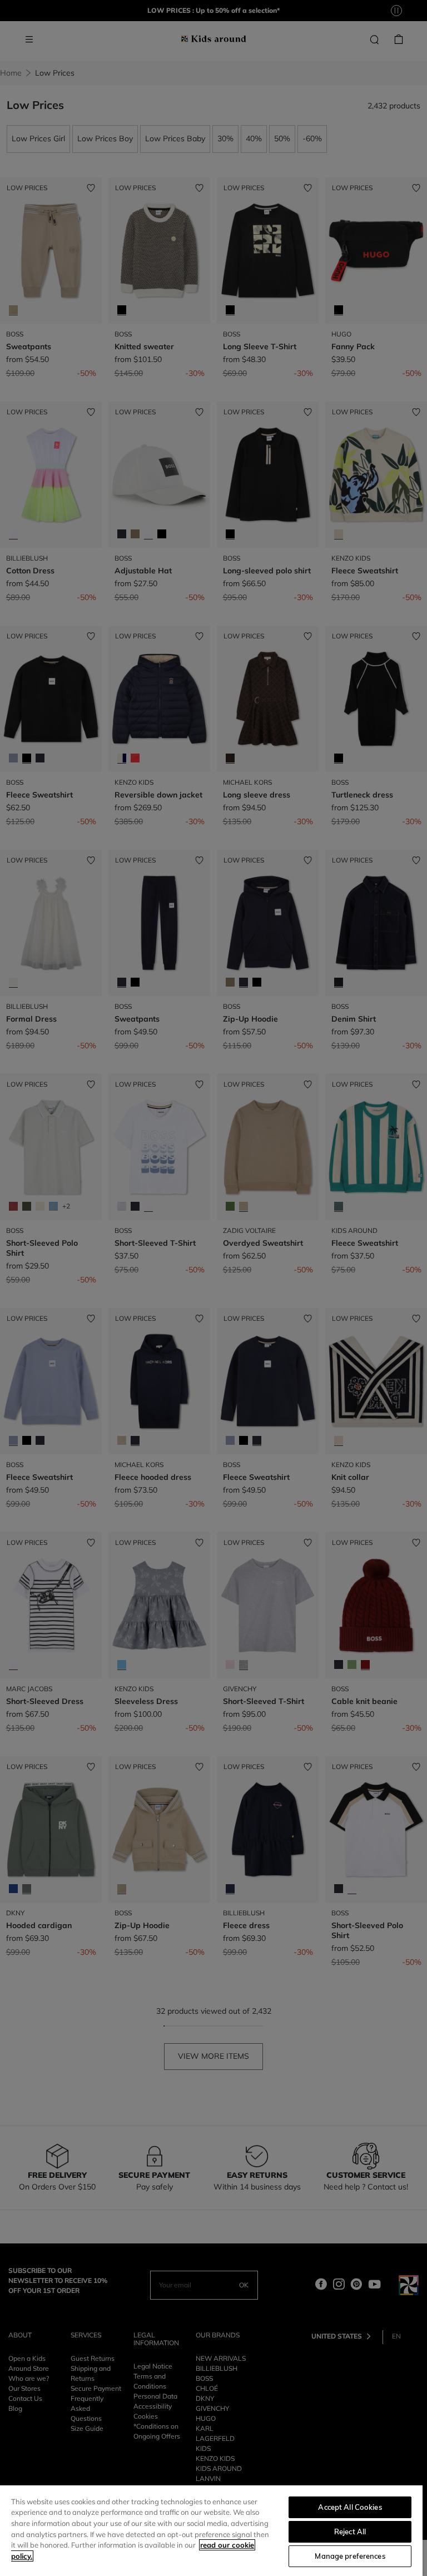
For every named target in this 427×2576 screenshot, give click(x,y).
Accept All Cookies (350, 2507)
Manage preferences (350, 2556)
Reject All (350, 2532)
